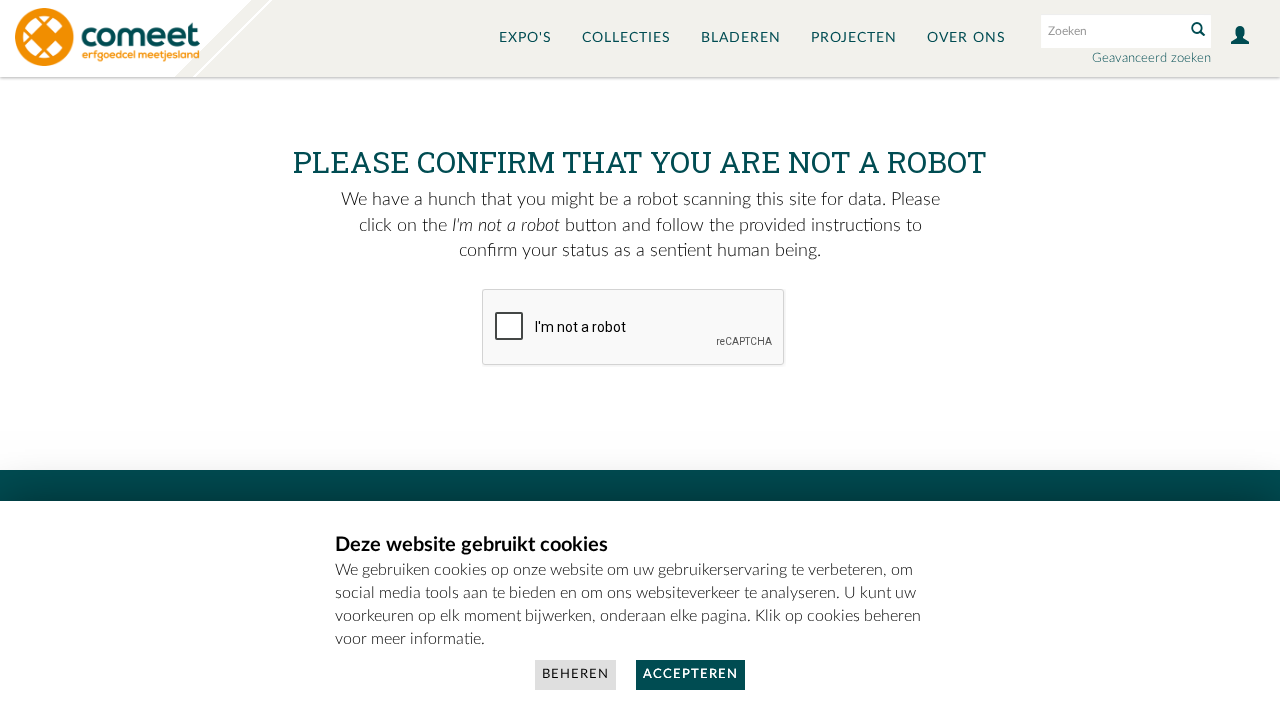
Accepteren (690, 674)
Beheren (575, 674)
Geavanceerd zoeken (1151, 58)
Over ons (966, 38)
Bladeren (741, 38)
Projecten (854, 38)
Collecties (626, 38)
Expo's (525, 38)
